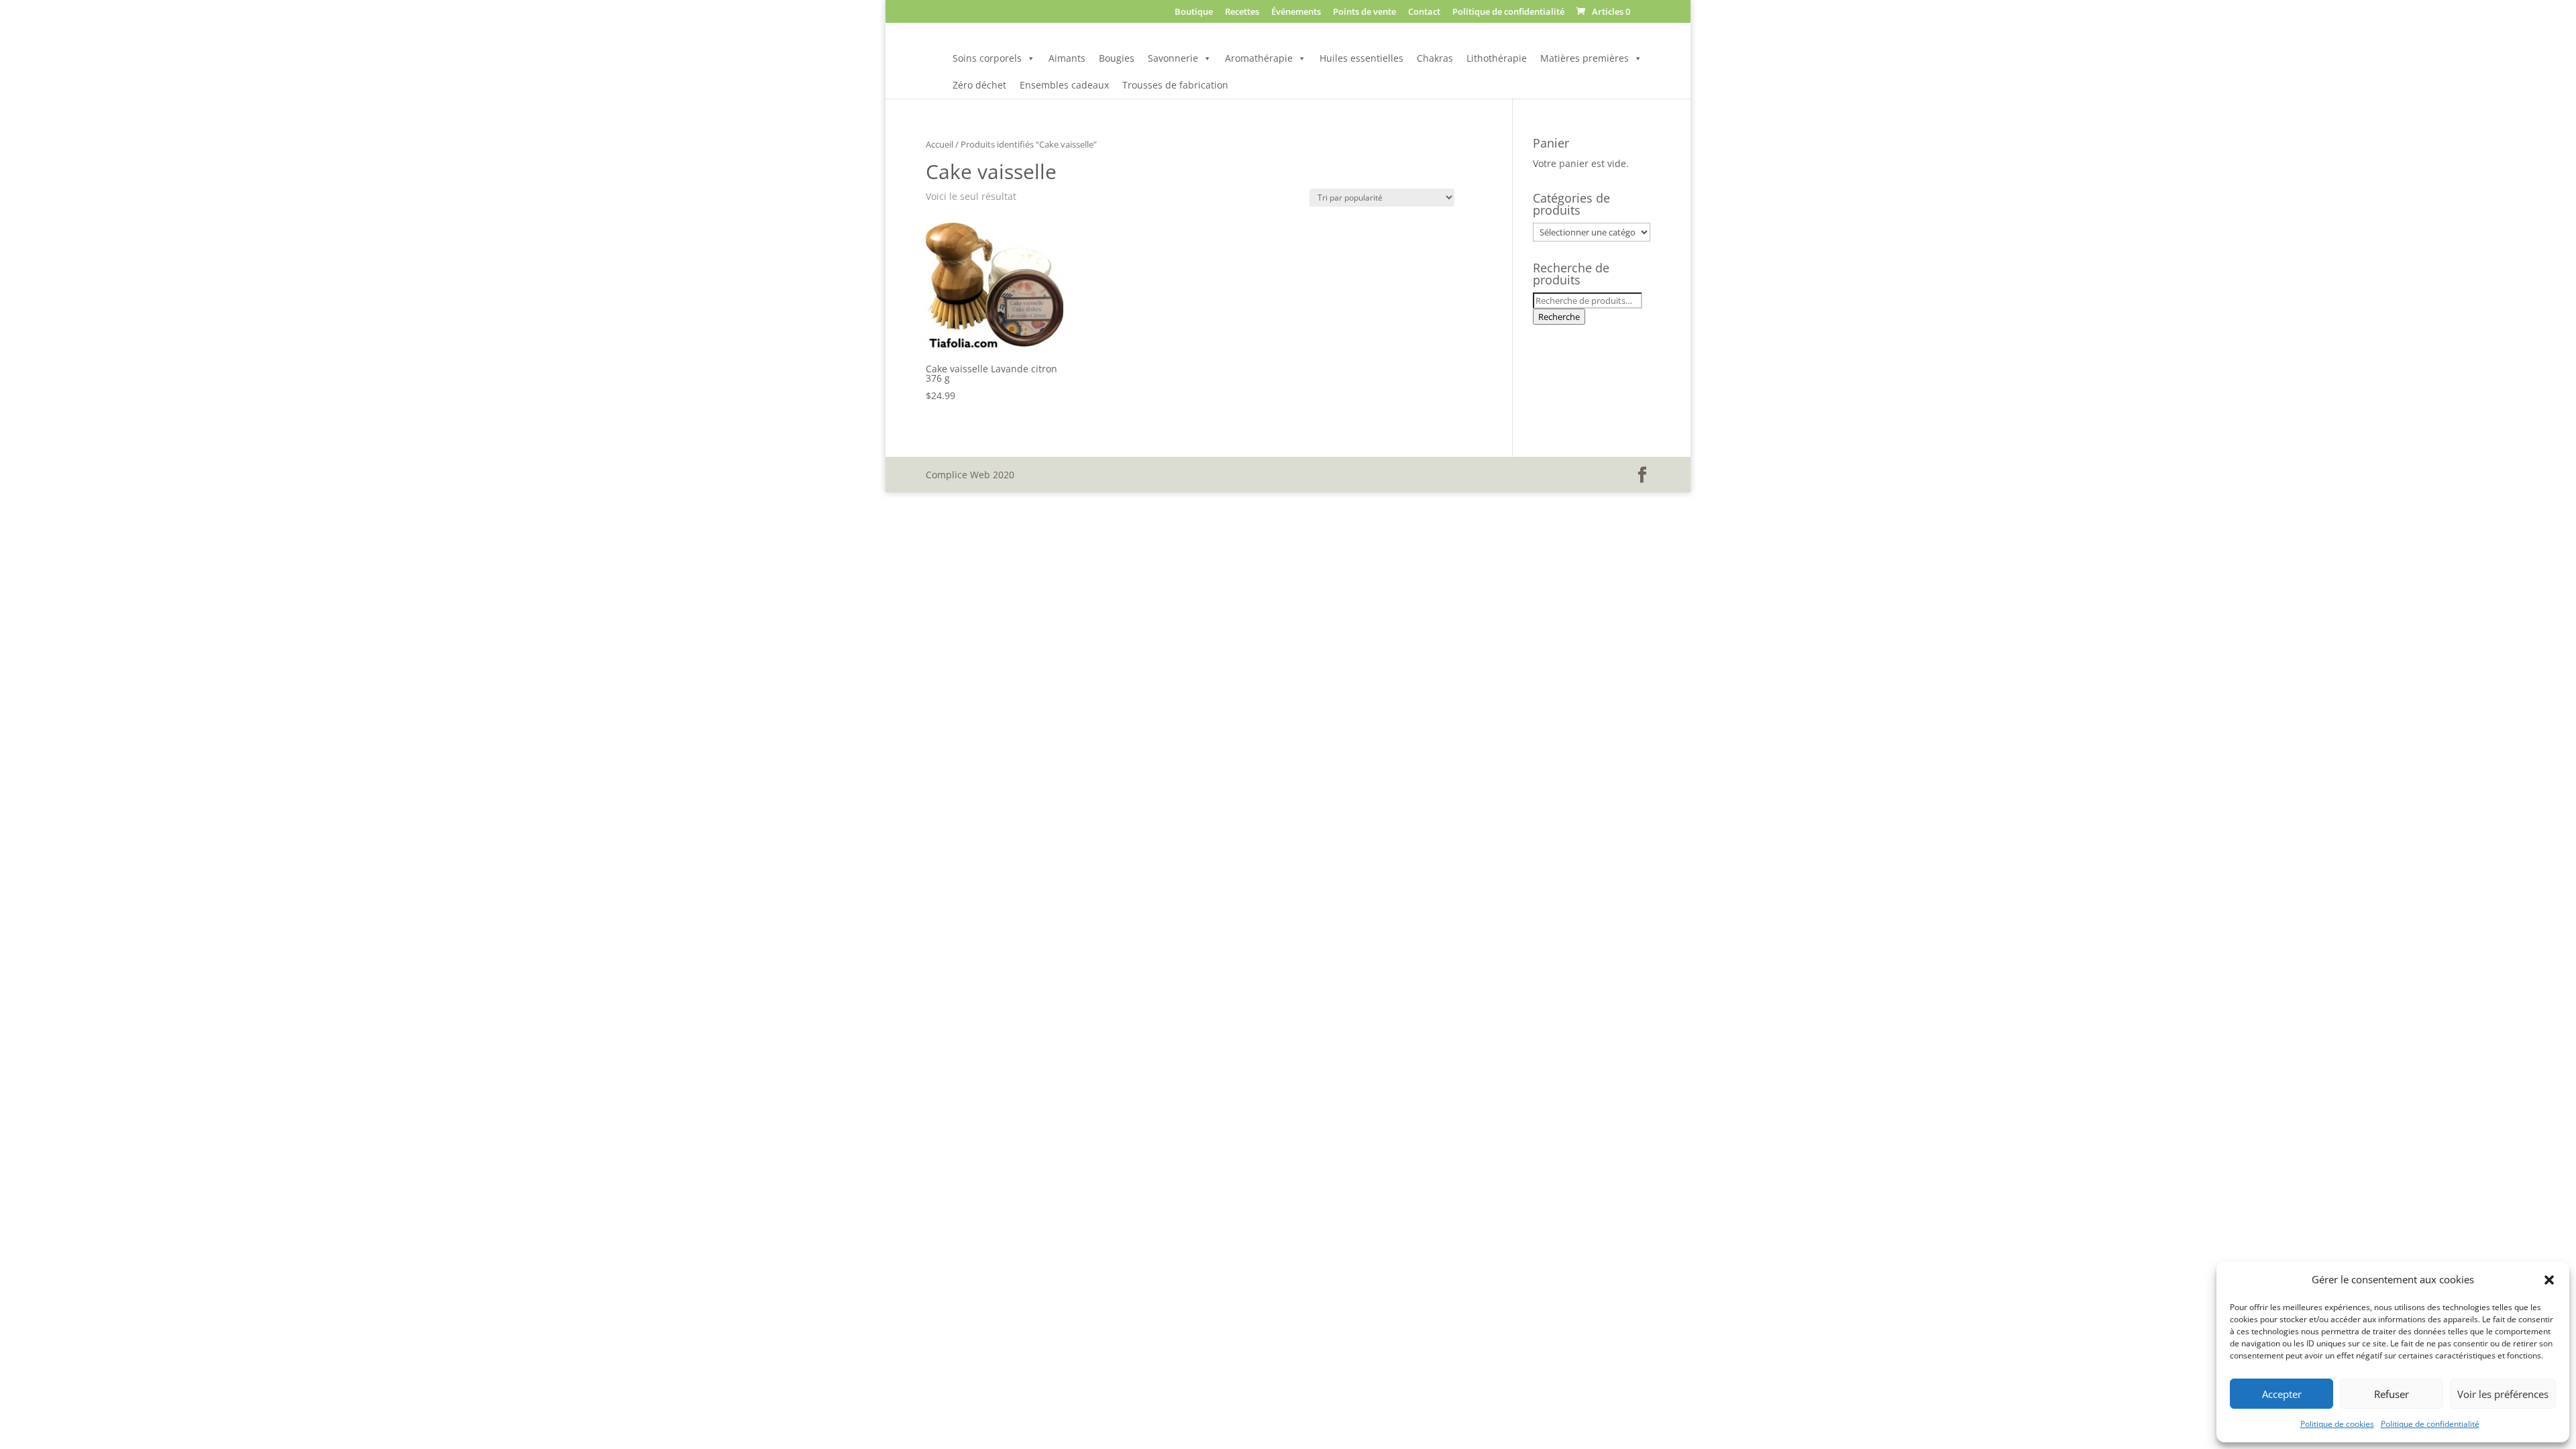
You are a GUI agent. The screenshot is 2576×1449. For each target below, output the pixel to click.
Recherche (1559, 317)
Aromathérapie (1259, 58)
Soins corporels (987, 58)
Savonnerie (1173, 58)
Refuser (2392, 1394)
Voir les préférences (2503, 1394)
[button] (2549, 1280)
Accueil (940, 144)
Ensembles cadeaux (1064, 85)
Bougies (1117, 58)
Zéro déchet (979, 85)
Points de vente (1364, 12)
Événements (1296, 12)
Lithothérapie (1497, 58)
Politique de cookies (2337, 1424)
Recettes (1242, 12)
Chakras (1435, 58)
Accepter (2282, 1394)
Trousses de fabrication (1175, 85)
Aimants (1067, 58)
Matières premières (1585, 58)
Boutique (1194, 12)
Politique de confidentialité (2430, 1424)
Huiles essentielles (1361, 58)
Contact (1424, 12)
